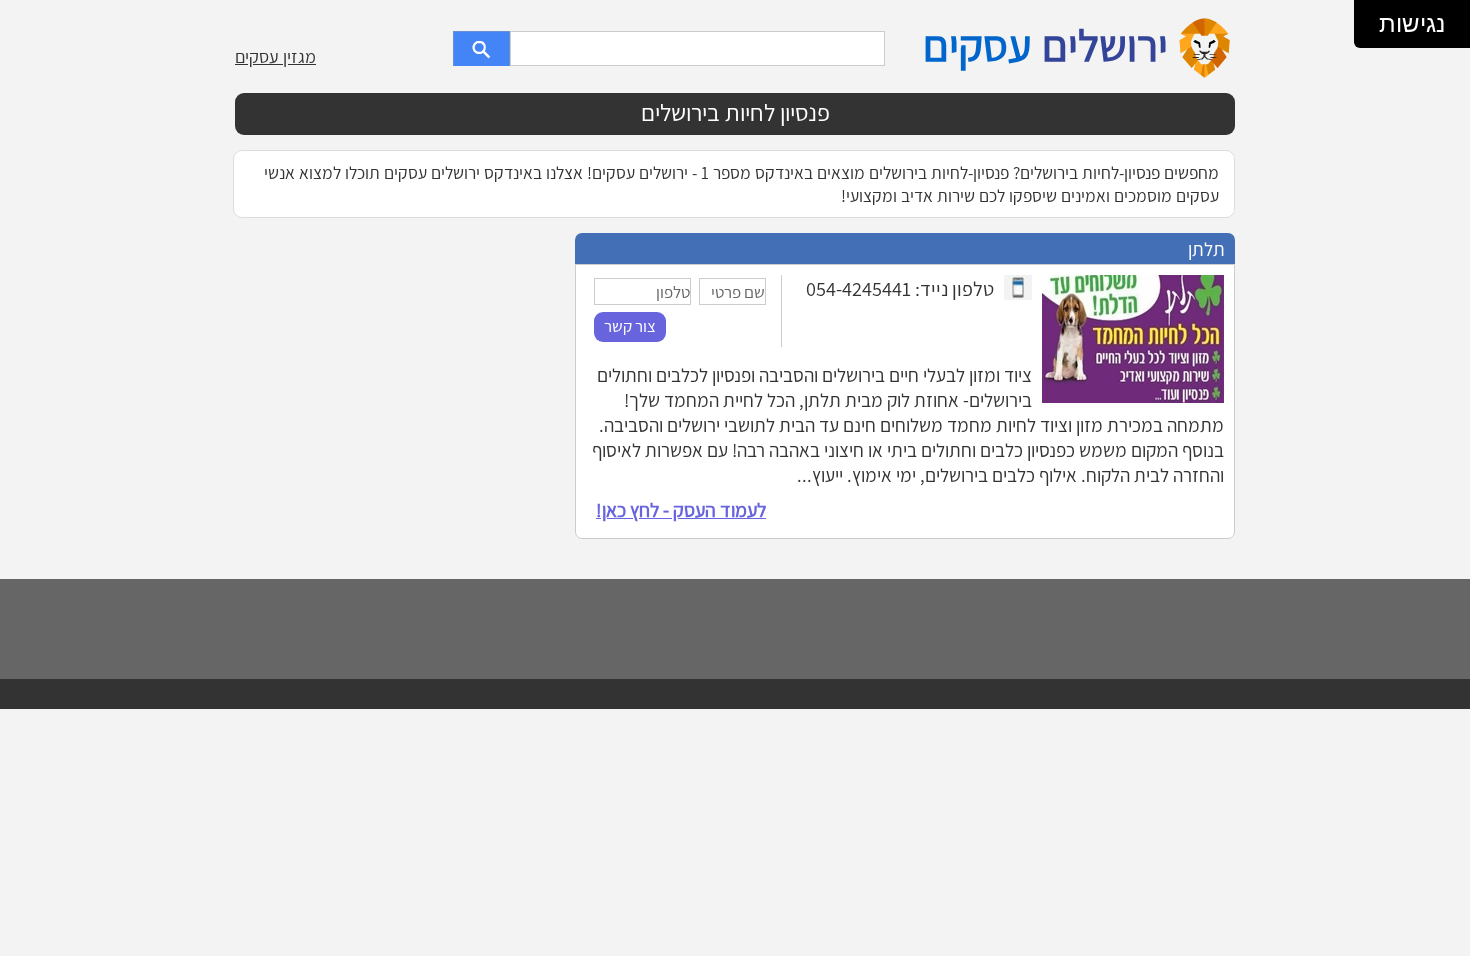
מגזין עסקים (275, 56)
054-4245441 (858, 288)
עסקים (977, 45)
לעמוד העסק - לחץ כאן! (681, 510)
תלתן (1206, 248)
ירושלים (1105, 45)
